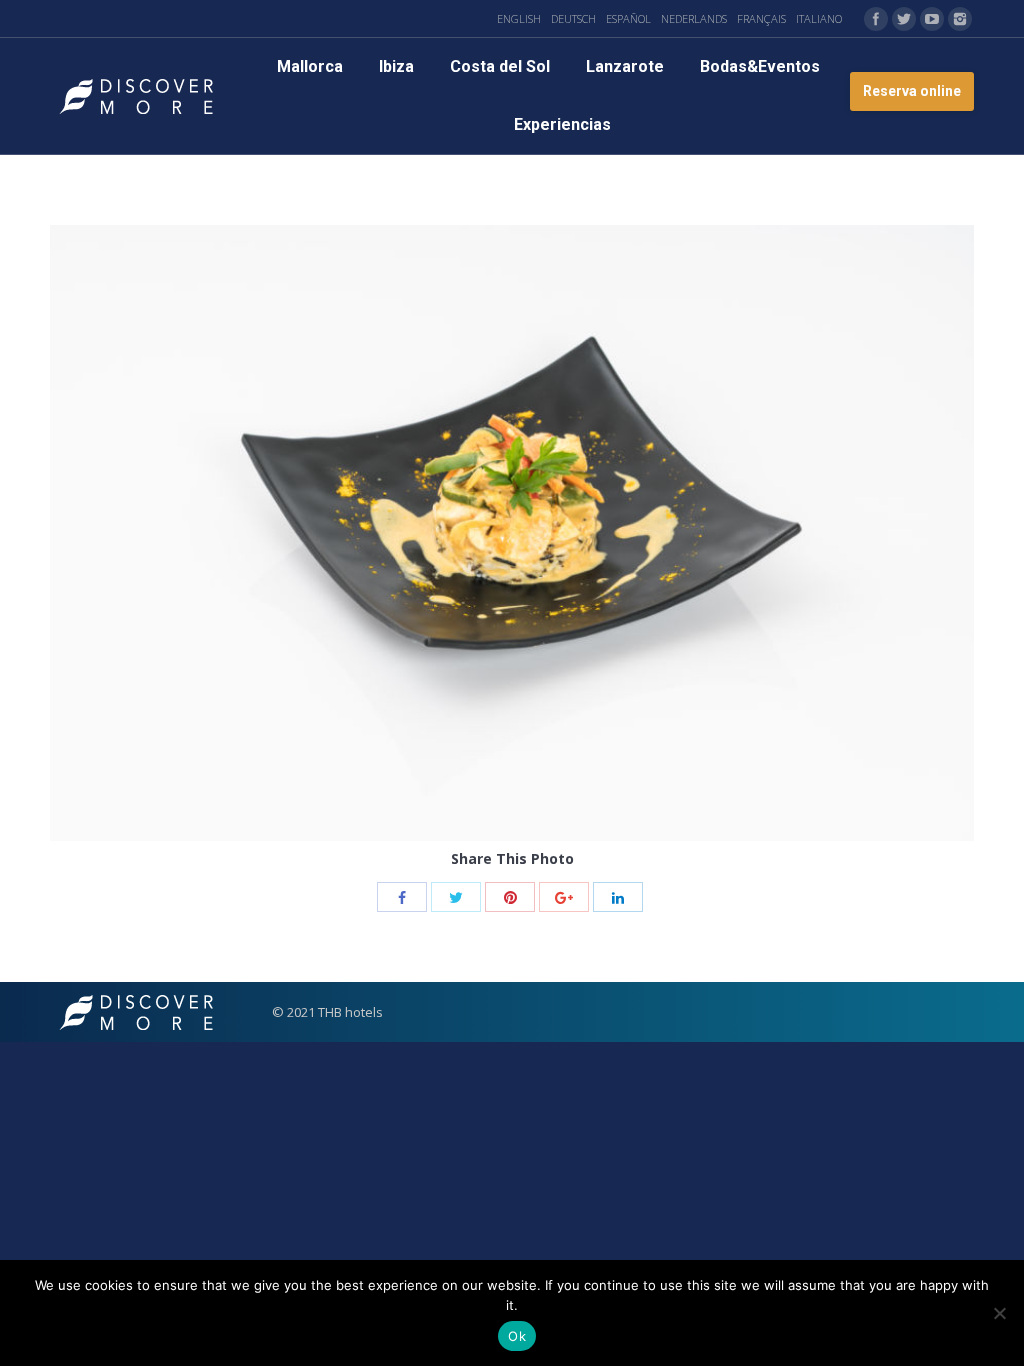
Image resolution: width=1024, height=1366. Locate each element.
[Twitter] (904, 19)
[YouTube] (932, 19)
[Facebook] (876, 19)
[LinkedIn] (618, 897)
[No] (999, 1313)
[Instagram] (960, 19)
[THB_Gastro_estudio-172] (512, 533)
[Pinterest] (510, 897)
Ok (517, 1336)
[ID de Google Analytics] (564, 897)
